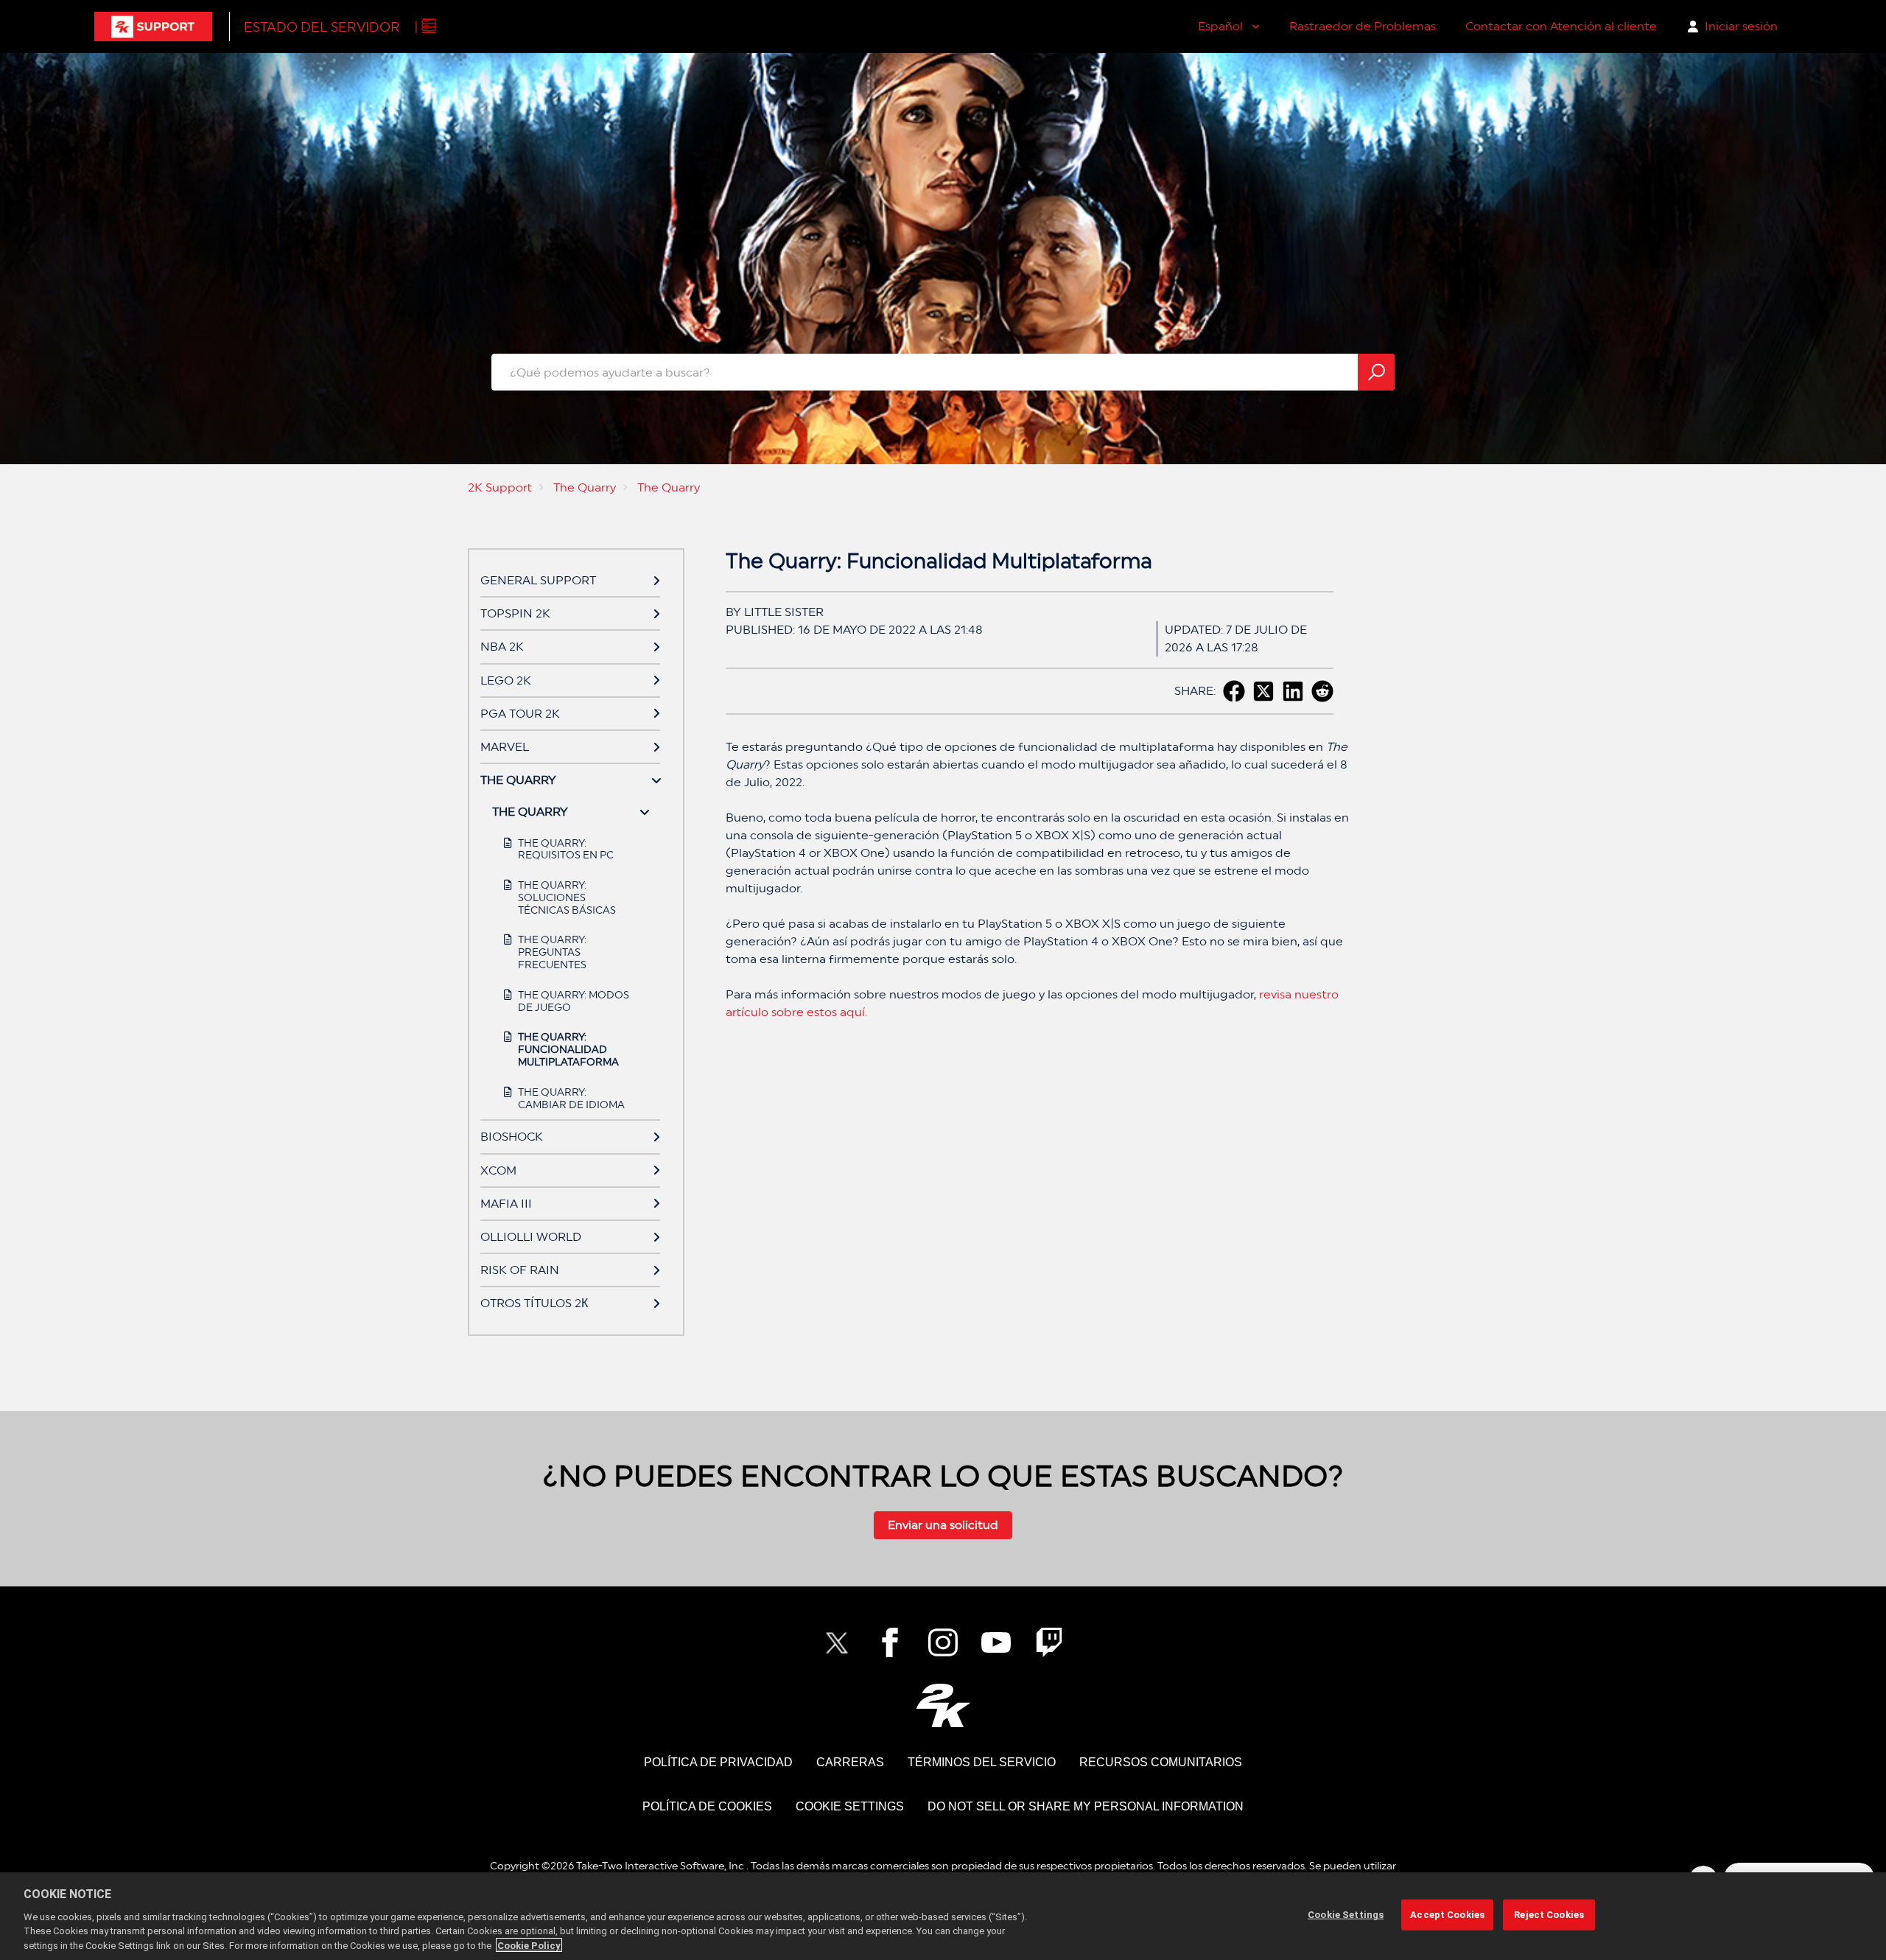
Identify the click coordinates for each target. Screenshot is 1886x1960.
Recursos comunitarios (1161, 1762)
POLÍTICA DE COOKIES (707, 1806)
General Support (538, 580)
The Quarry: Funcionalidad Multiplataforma (568, 1049)
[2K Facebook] (890, 1642)
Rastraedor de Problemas (1363, 26)
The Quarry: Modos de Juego (574, 1001)
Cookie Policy (529, 1945)
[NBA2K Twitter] (837, 1642)
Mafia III (506, 1204)
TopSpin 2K (515, 613)
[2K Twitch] (1049, 1642)
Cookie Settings (850, 1806)
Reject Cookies (1549, 1915)
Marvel (505, 747)
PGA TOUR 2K (520, 714)
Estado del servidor (322, 27)
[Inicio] (153, 27)
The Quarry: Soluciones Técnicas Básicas (567, 897)
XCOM (498, 1170)
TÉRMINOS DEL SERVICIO (982, 1762)
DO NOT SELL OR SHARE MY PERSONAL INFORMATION (1086, 1806)
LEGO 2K (506, 680)
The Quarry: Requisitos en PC (566, 849)
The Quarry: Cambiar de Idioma (571, 1098)
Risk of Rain (520, 1270)
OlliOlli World (531, 1237)
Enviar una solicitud (943, 1525)
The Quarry (585, 487)
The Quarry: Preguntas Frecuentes (552, 952)
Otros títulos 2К (534, 1303)
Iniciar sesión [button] (1741, 26)
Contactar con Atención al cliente (1561, 26)
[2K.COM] (943, 1705)
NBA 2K (502, 647)
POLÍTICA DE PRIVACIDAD (718, 1762)
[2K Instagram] (943, 1642)
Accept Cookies (1447, 1915)
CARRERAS (850, 1762)
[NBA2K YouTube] (996, 1642)
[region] (943, 1916)
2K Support (500, 487)
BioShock (512, 1137)
